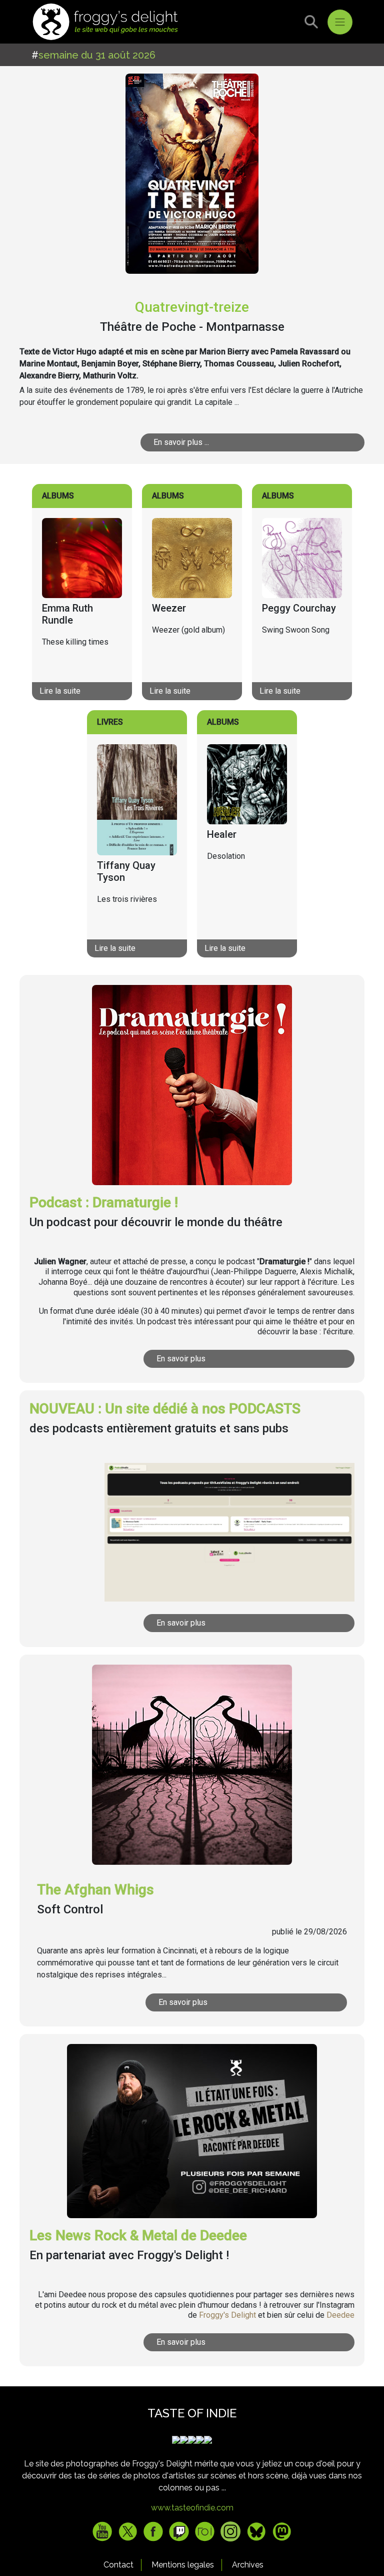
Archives (248, 2565)
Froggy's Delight (227, 2315)
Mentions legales (183, 2565)
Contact (118, 2565)
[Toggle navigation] (340, 22)
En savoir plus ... (181, 442)
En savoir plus (181, 1359)
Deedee (340, 2315)
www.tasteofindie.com (192, 2508)
